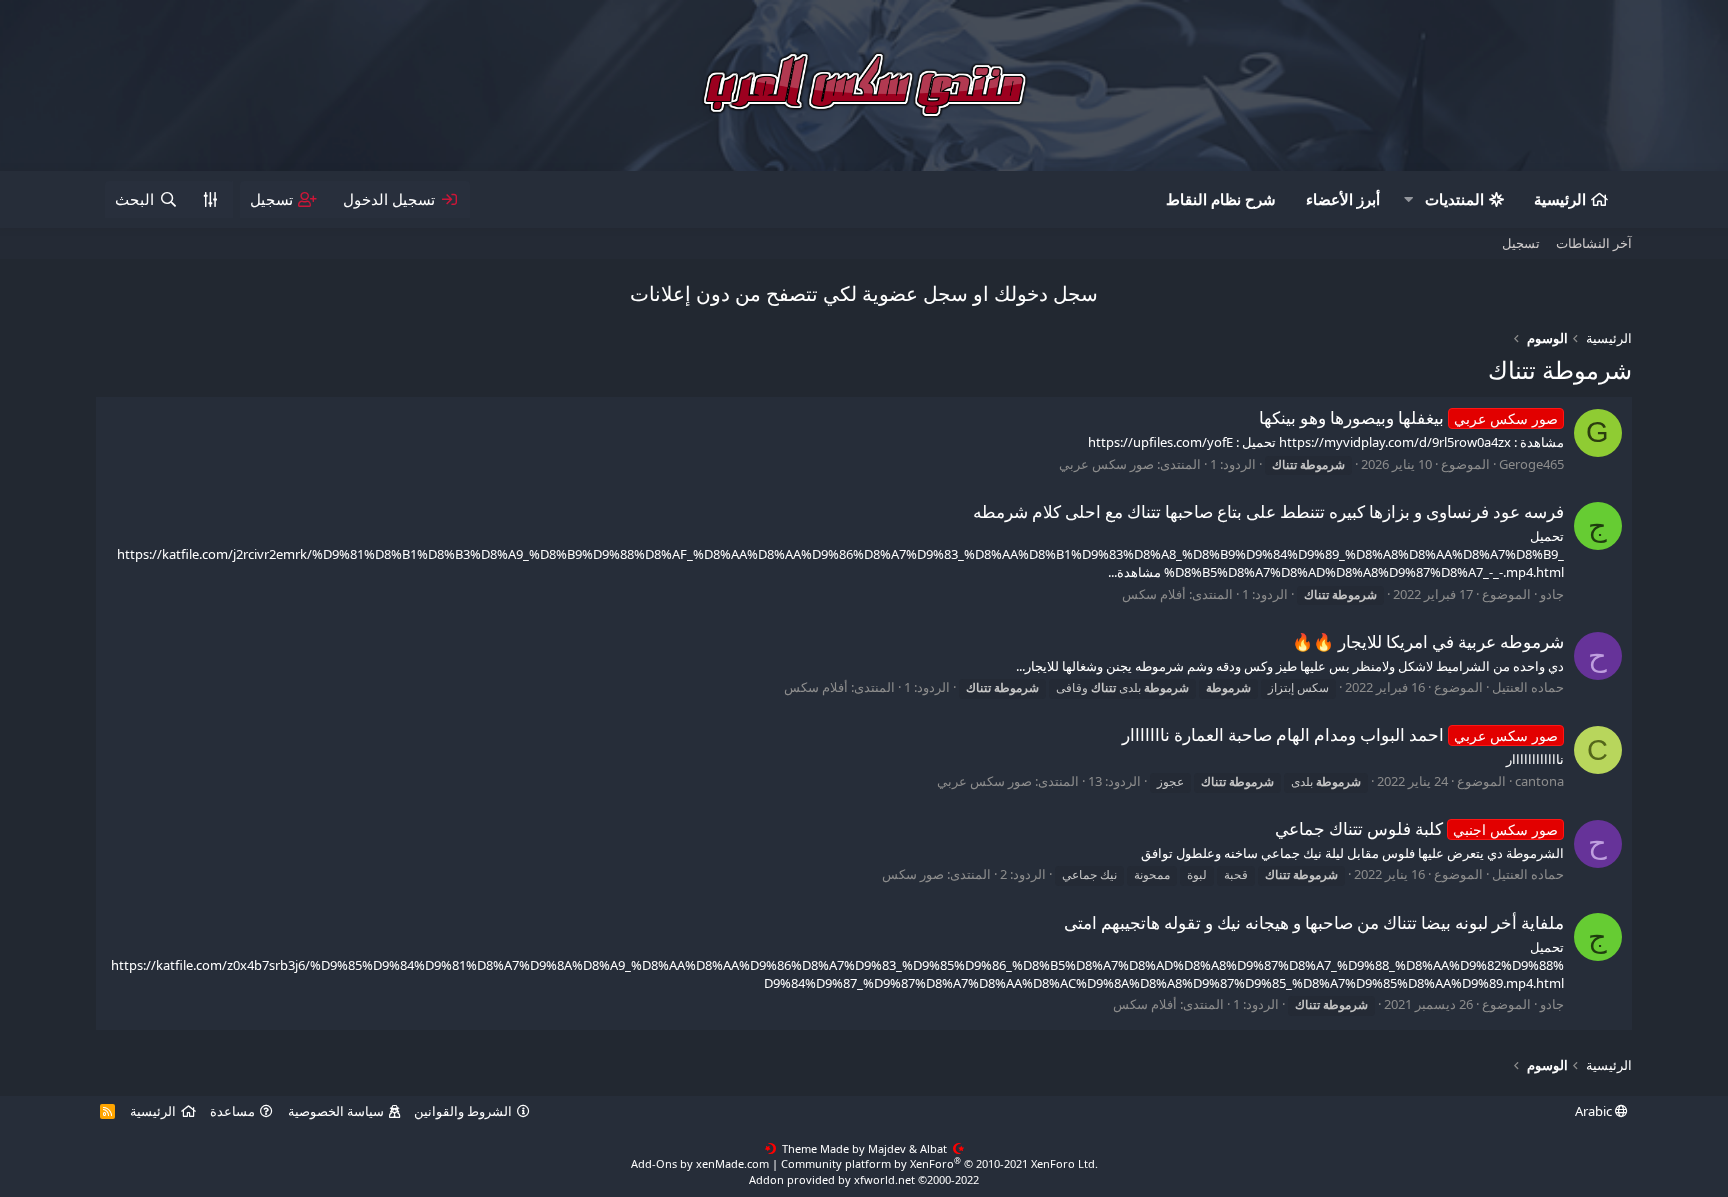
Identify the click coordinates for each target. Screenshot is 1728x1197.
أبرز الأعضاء (1343, 199)
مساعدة (232, 1111)
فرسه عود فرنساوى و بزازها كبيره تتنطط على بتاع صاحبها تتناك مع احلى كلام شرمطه (1268, 511)
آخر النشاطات (1594, 243)
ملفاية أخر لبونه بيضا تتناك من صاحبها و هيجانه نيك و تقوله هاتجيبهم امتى (1314, 922)
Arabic (1595, 1111)
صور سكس (913, 874)
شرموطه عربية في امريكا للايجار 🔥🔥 (1428, 641)
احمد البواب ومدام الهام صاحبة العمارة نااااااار (1340, 734)
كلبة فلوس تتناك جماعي (1416, 828)
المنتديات (1454, 199)
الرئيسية (1560, 199)
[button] (1409, 199)
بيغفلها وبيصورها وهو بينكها (1408, 417)
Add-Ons (654, 1163)
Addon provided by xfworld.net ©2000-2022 (864, 1179)
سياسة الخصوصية (336, 1111)
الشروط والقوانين (463, 1111)
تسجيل (1521, 243)
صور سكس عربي (1106, 464)
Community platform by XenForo (939, 1163)
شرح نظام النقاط (1221, 199)
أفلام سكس (1154, 594)
